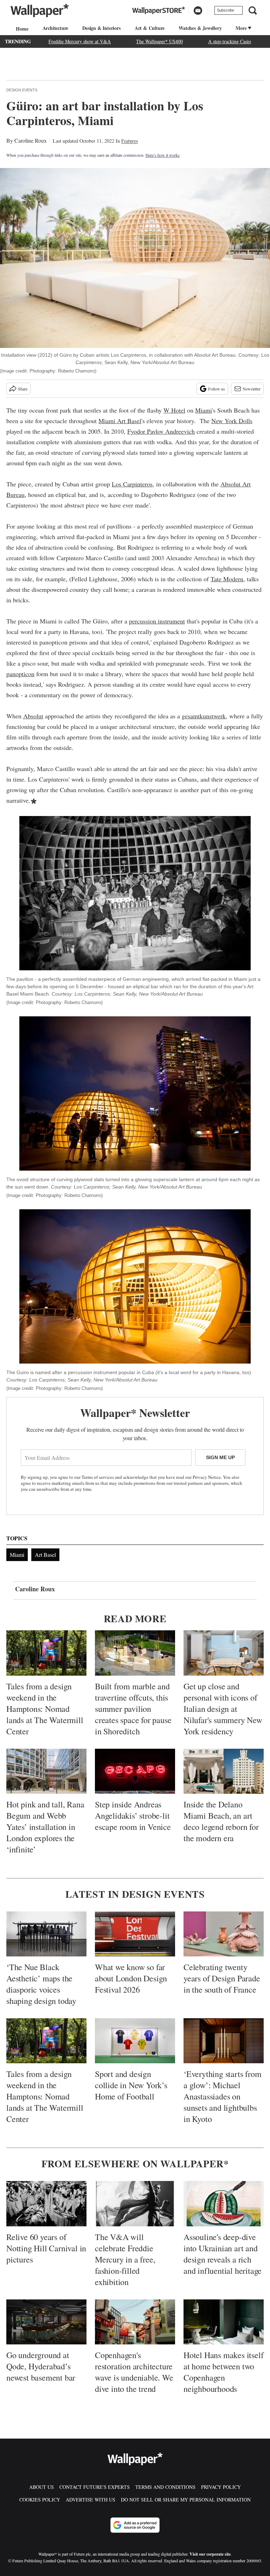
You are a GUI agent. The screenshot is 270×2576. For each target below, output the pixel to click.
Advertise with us (91, 2500)
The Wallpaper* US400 (159, 41)
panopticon (20, 674)
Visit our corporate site (210, 2554)
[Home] (21, 29)
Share (23, 389)
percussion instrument (157, 621)
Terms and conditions (165, 2487)
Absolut (33, 716)
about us (41, 2487)
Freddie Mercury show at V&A (80, 41)
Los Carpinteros (132, 484)
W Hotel (174, 410)
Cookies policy (40, 2500)
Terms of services (98, 1477)
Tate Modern (227, 579)
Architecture (56, 28)
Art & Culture (150, 28)
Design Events (22, 90)
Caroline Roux (31, 140)
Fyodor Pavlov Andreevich (161, 431)
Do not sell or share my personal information (186, 2500)
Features (130, 141)
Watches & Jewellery (200, 28)
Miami (204, 410)
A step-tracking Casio (230, 41)
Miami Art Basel (120, 421)
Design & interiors (101, 28)
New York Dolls (232, 421)
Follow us (217, 389)
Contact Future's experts (95, 2487)
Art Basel (45, 1555)
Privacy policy (221, 2487)
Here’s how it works (163, 155)
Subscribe (226, 10)
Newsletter (252, 389)
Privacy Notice (207, 1477)
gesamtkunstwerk (204, 716)
